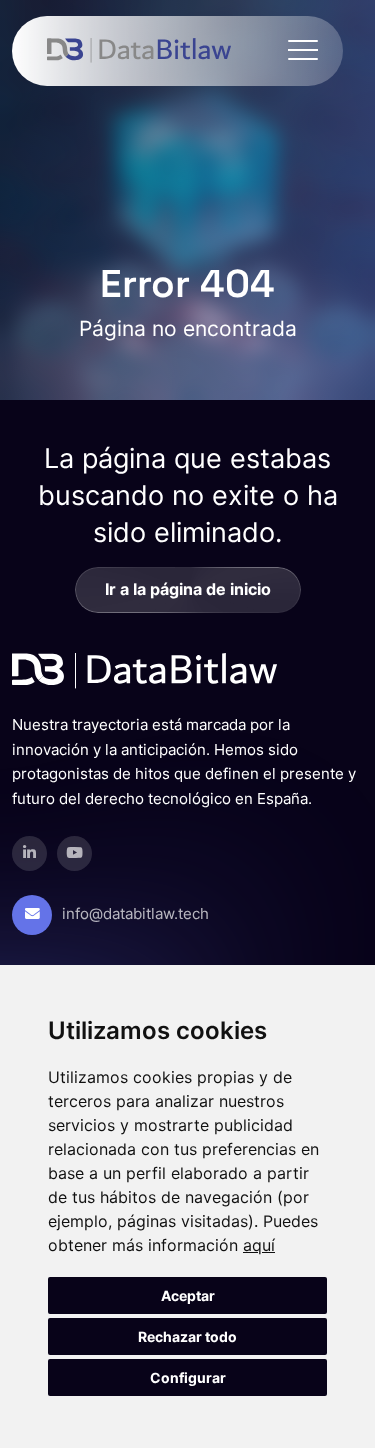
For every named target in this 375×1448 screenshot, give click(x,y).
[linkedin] (29, 853)
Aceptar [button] (188, 1295)
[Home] (139, 51)
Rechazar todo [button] (187, 1336)
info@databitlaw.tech (135, 914)
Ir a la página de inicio (188, 589)
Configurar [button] (188, 1377)
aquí (259, 1245)
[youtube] (74, 853)
